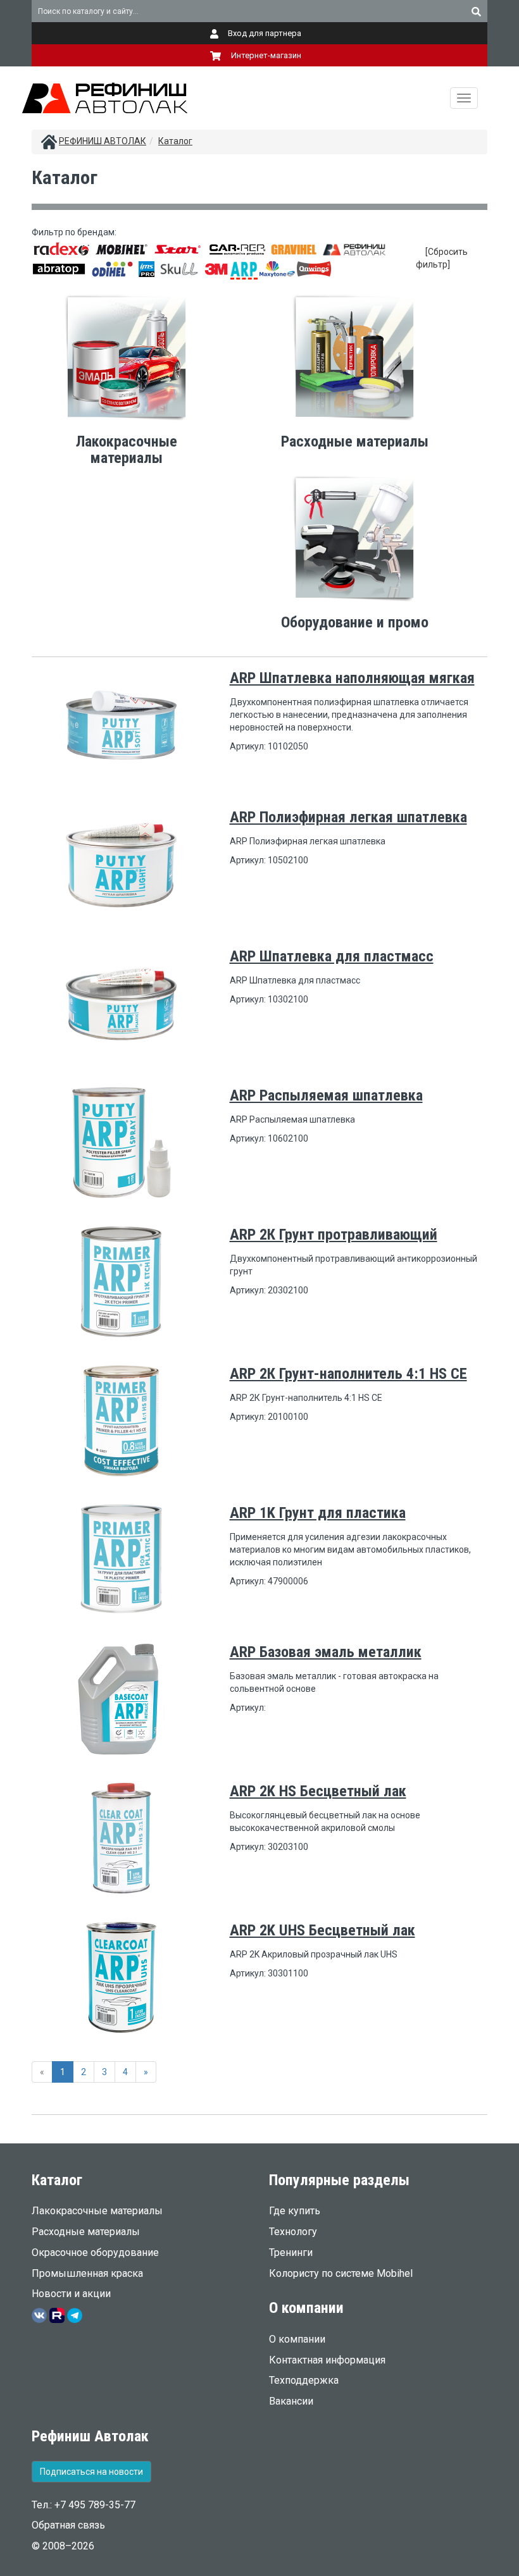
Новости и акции (71, 2294)
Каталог (175, 141)
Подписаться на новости (91, 2472)
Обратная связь (68, 2525)
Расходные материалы (86, 2232)
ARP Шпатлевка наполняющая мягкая (352, 678)
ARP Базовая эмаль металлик (326, 1652)
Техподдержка (304, 2380)
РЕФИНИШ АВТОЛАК (103, 141)
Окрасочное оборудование (95, 2252)
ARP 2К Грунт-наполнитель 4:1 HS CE (348, 1374)
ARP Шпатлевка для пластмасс (332, 956)
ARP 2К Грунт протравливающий (334, 1235)
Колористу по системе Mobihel (341, 2273)
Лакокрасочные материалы (97, 2211)
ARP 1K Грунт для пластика (318, 1513)
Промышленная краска (87, 2273)
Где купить (295, 2211)
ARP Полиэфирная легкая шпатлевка (348, 817)
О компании (297, 2339)
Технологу (293, 2232)
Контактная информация (327, 2360)
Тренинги (291, 2252)
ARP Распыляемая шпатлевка (326, 1095)
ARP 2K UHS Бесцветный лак (322, 1930)
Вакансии (291, 2401)
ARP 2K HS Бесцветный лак (318, 1791)
